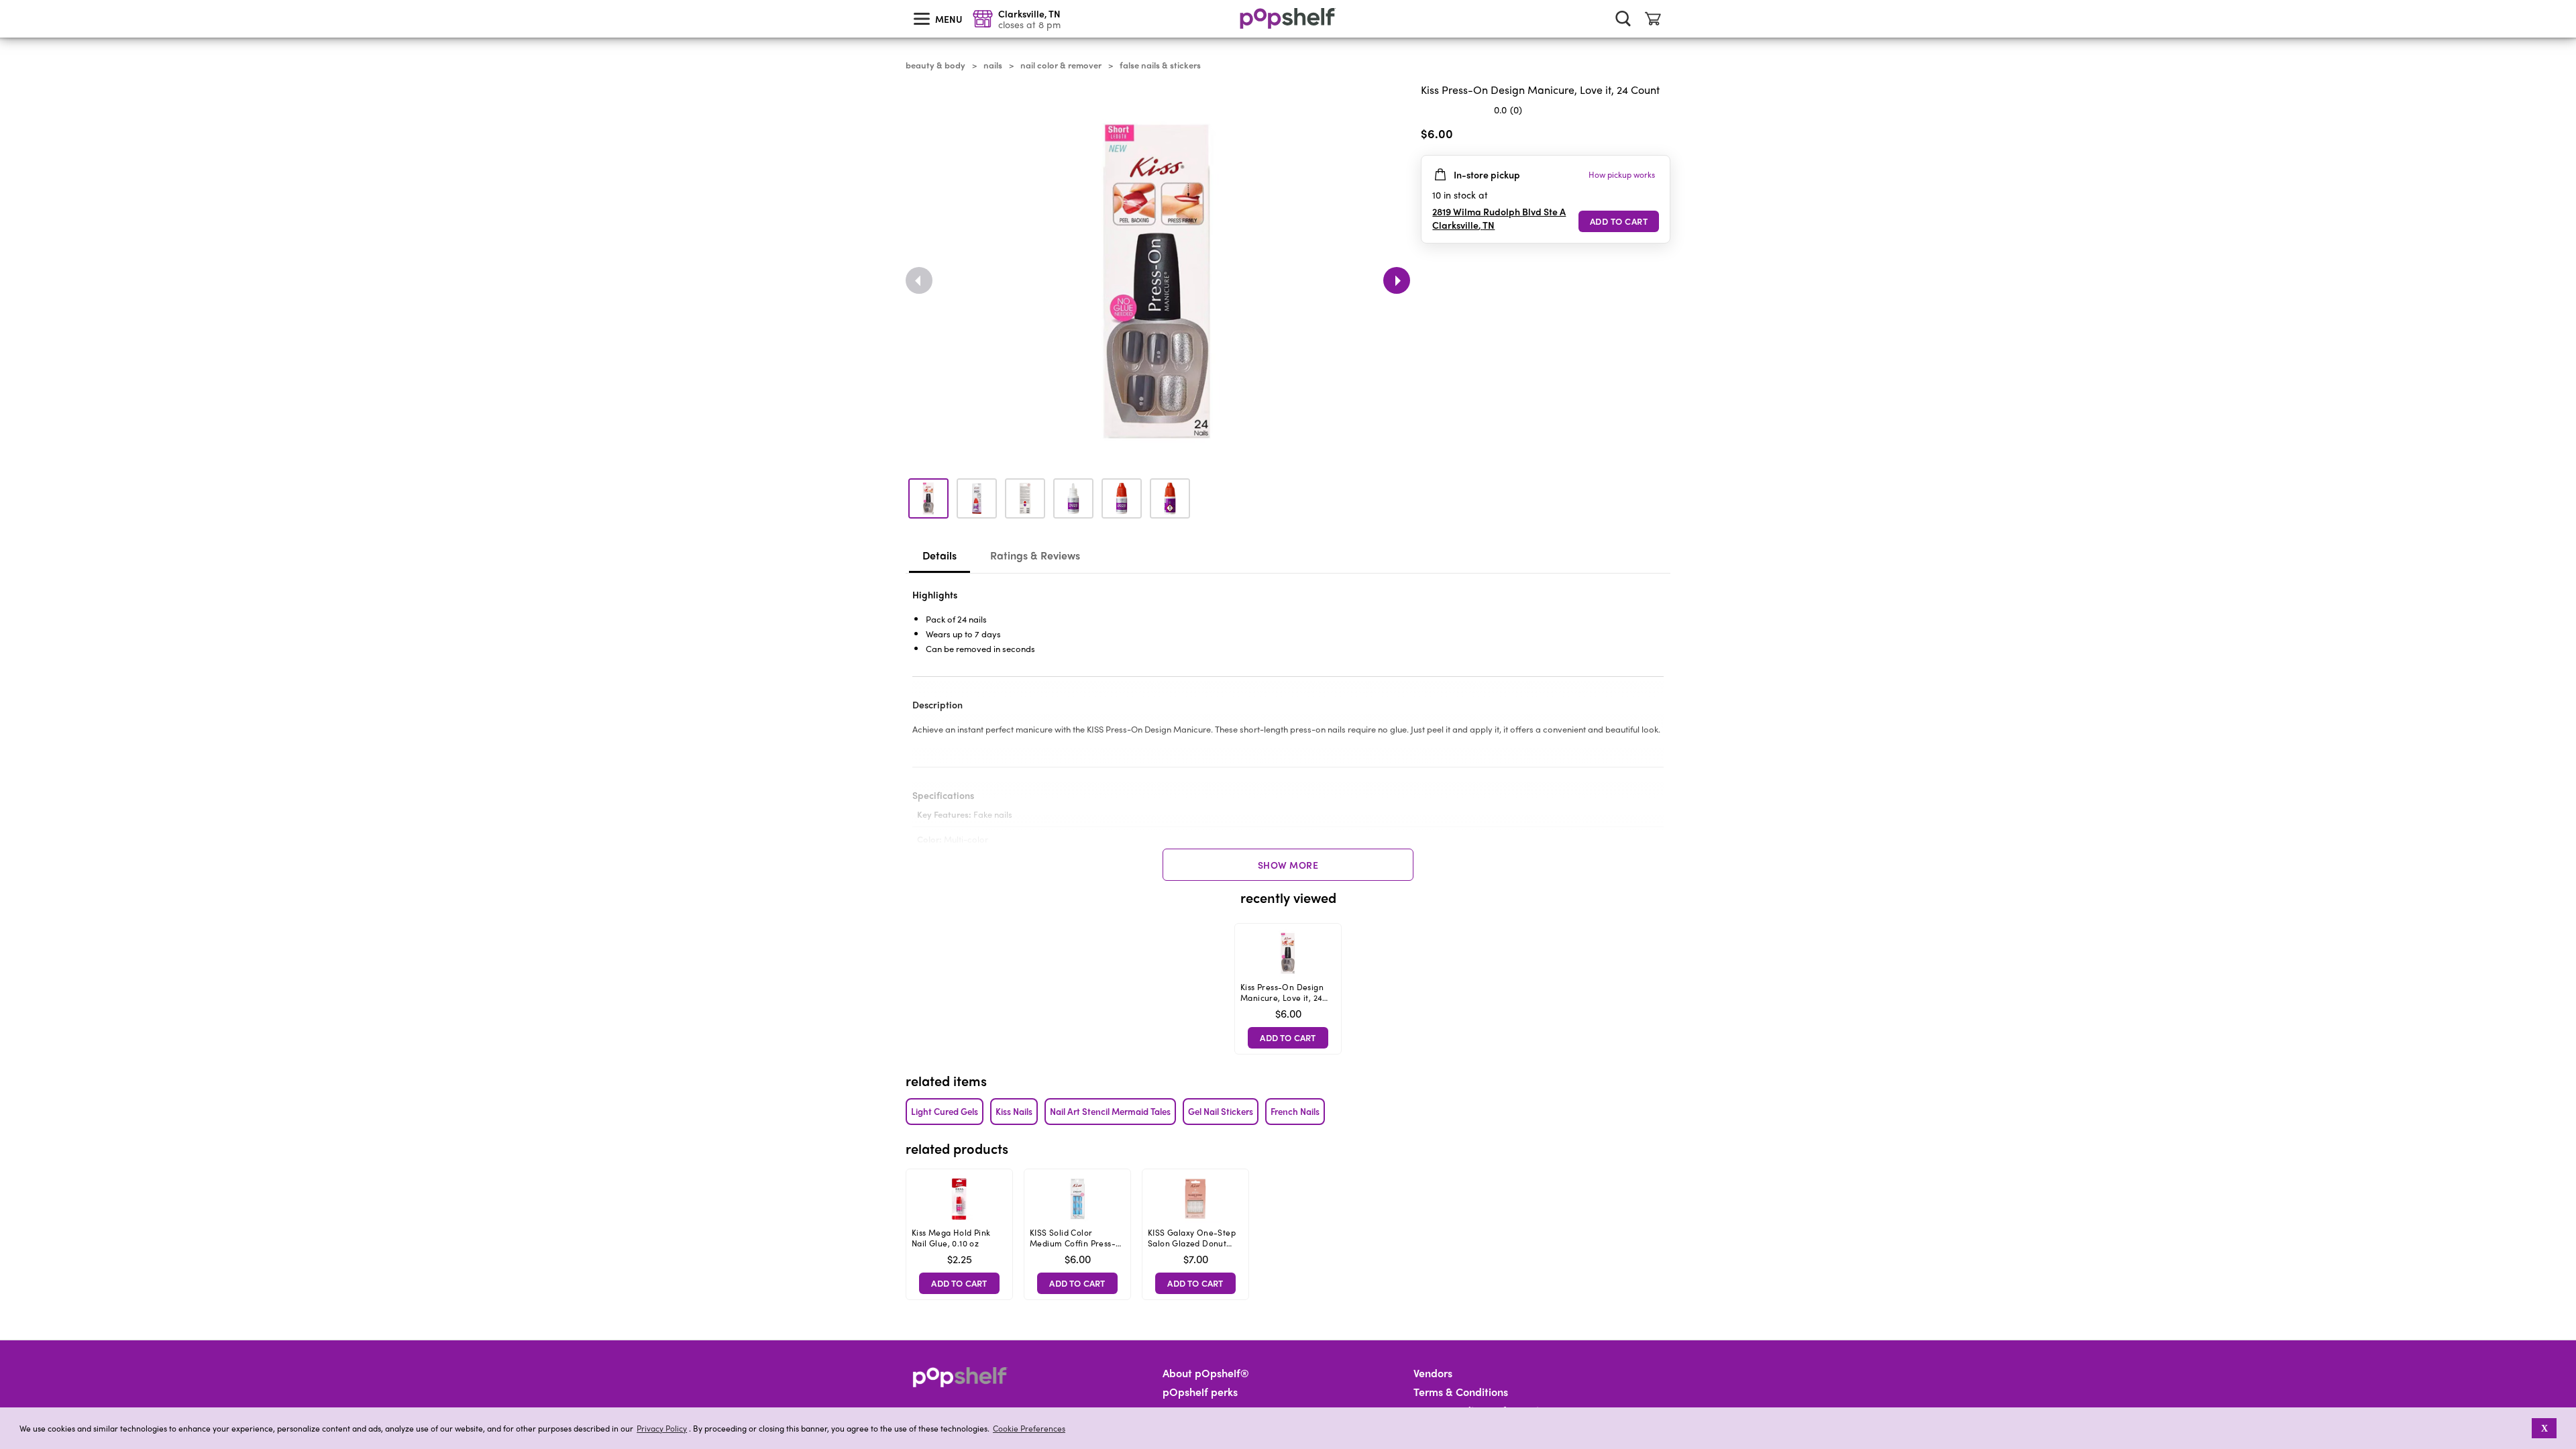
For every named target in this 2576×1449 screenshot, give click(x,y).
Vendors (1433, 1373)
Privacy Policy (662, 1429)
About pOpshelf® (1206, 1373)
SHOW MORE (1288, 865)
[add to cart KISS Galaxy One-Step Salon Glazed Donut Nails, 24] (1195, 1283)
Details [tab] (940, 555)
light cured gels (945, 1111)
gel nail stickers (1221, 1111)
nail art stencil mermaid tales (1110, 1111)
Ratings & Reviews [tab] (1035, 555)
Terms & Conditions (1461, 1392)
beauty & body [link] (935, 65)
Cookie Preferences (1029, 1428)
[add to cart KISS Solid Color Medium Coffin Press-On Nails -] (1077, 1283)
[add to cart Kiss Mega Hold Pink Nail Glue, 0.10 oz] (959, 1283)
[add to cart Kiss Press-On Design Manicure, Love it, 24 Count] (1619, 221)
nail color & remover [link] (1061, 65)
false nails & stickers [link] (1160, 65)
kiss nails (1014, 1111)
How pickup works (1622, 174)
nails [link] (993, 65)
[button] (2523, 1428)
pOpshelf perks (1200, 1392)
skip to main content (6, 1)
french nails (1295, 1111)
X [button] (2544, 1428)
